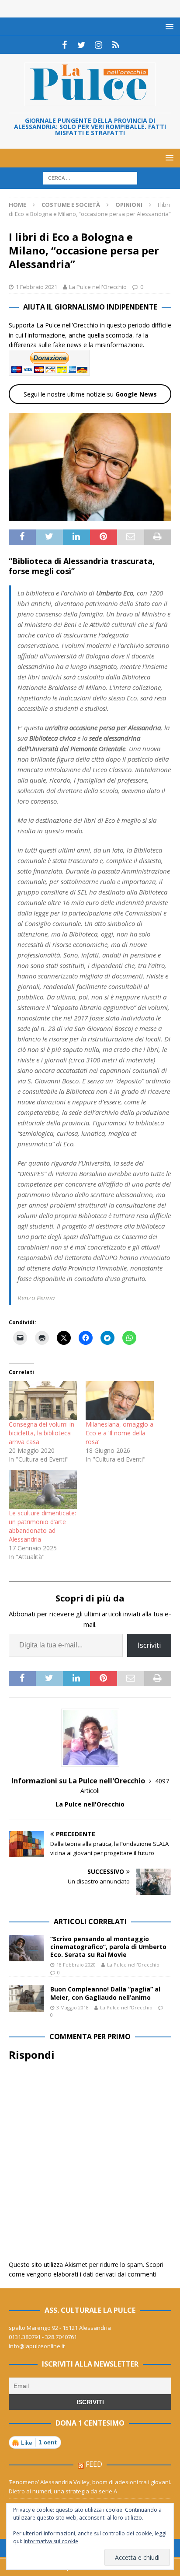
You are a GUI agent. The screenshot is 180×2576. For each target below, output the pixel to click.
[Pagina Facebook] (64, 45)
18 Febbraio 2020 (76, 1965)
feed (94, 2464)
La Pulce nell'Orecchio (98, 287)
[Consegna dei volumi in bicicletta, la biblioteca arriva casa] (43, 1401)
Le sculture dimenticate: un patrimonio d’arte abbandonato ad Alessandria (42, 1526)
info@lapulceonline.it (37, 2346)
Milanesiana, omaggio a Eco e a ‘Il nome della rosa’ (119, 1433)
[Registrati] (116, 45)
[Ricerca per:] (90, 178)
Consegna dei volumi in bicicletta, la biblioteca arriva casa (42, 1433)
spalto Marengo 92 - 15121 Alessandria (60, 2328)
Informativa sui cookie (51, 2541)
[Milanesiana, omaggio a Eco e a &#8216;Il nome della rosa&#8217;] (120, 1401)
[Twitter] (81, 45)
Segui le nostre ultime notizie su (90, 394)
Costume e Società (71, 205)
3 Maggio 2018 (73, 2007)
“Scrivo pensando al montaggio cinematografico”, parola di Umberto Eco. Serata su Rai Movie (108, 1947)
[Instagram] (99, 45)
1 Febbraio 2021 (36, 287)
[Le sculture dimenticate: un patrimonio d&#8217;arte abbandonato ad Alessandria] (43, 1489)
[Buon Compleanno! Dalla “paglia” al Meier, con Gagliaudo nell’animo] (26, 1998)
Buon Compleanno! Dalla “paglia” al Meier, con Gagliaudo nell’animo (105, 1993)
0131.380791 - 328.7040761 (43, 2337)
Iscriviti (149, 1645)
